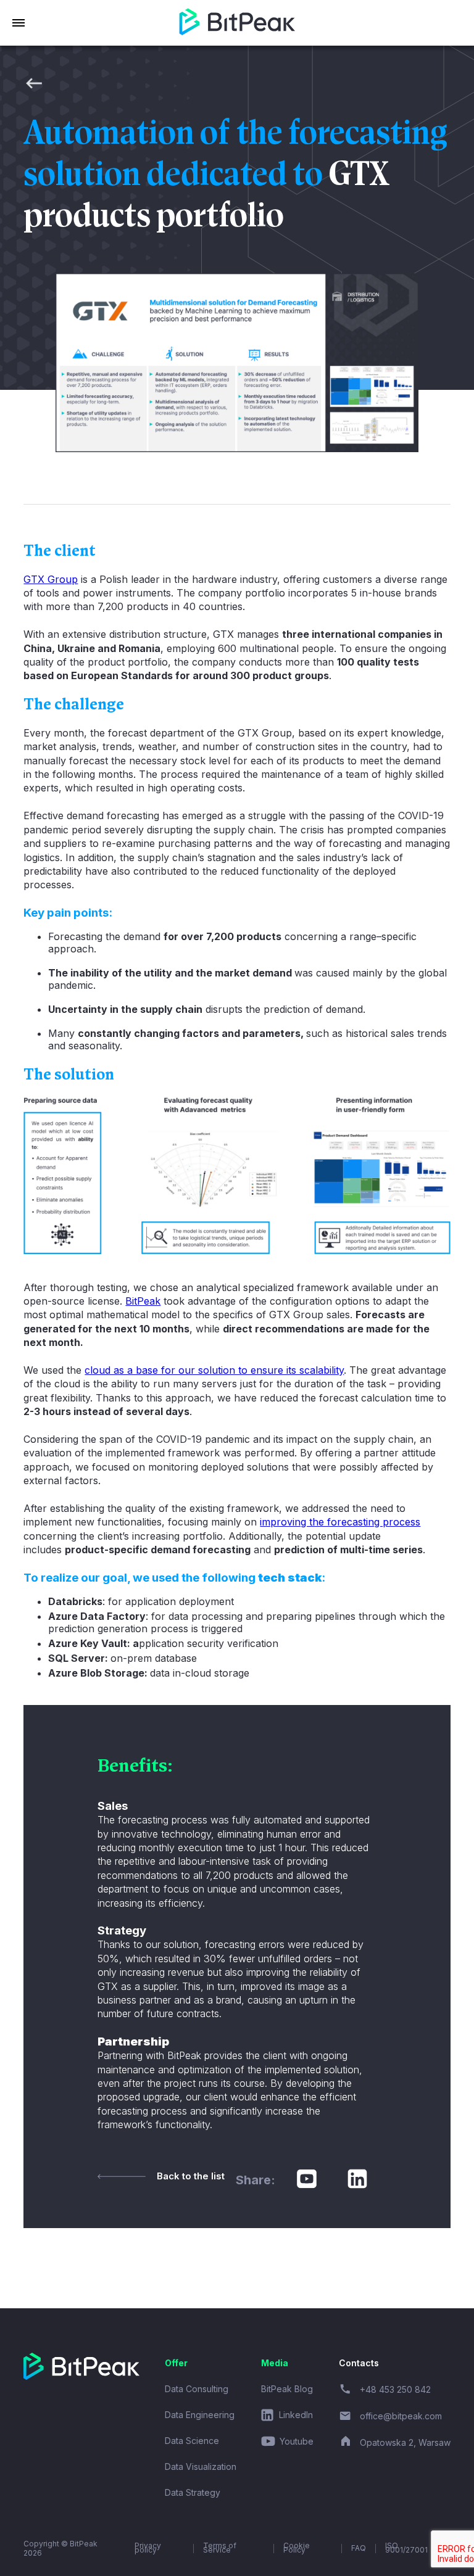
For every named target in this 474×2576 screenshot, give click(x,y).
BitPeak (143, 1301)
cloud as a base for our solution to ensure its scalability (214, 1370)
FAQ (359, 2548)
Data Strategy (193, 2492)
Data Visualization (201, 2467)
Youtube (297, 2442)
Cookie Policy (297, 2549)
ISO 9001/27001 (406, 2549)
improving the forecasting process (340, 1522)
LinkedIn (296, 2415)
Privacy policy (148, 2549)
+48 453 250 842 (395, 2389)
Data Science (192, 2441)
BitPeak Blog (287, 2389)
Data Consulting (197, 2389)
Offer (176, 2363)
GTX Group (51, 579)
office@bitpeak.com (401, 2416)
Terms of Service (220, 2549)
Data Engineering (200, 2415)
